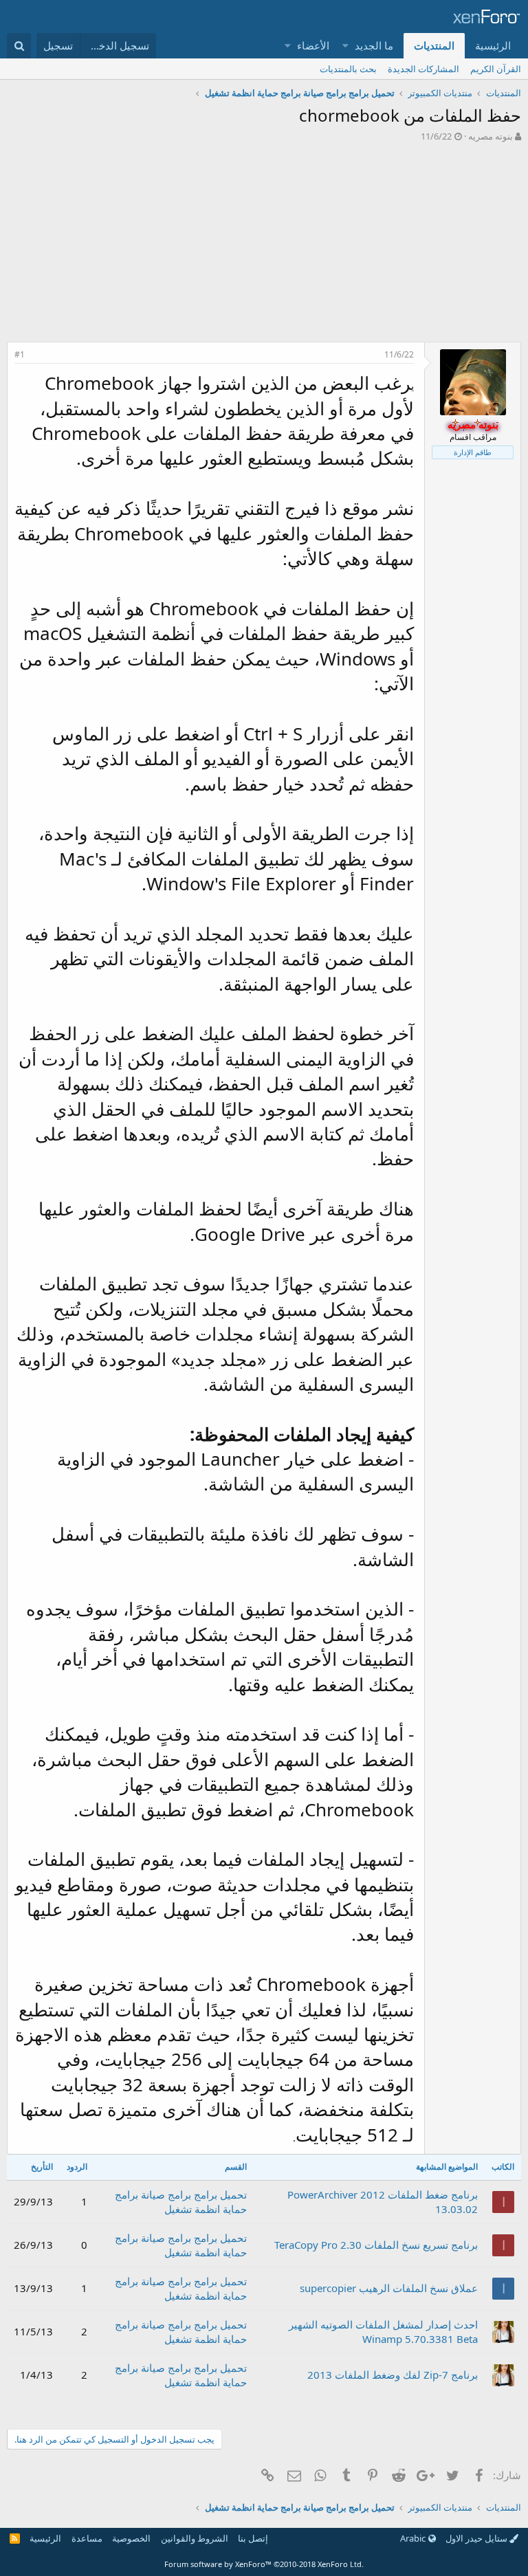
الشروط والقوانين (195, 2538)
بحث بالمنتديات (348, 69)
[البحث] (19, 46)
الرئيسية (493, 45)
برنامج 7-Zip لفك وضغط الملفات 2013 (393, 2375)
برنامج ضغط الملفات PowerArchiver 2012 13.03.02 (383, 2202)
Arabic (414, 2538)
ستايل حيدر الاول (477, 2538)
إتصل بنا (253, 2538)
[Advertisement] (264, 245)
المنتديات (434, 45)
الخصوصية (131, 2538)
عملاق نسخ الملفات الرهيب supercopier (389, 2288)
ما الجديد (374, 45)
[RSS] (15, 2538)
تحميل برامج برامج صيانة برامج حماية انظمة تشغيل (181, 2202)
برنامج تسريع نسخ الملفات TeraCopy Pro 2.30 (376, 2245)
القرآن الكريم (496, 69)
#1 (20, 354)
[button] (346, 46)
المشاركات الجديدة (423, 69)
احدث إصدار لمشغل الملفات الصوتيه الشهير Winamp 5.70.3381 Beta (383, 2332)
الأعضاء (313, 45)
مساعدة (87, 2538)
